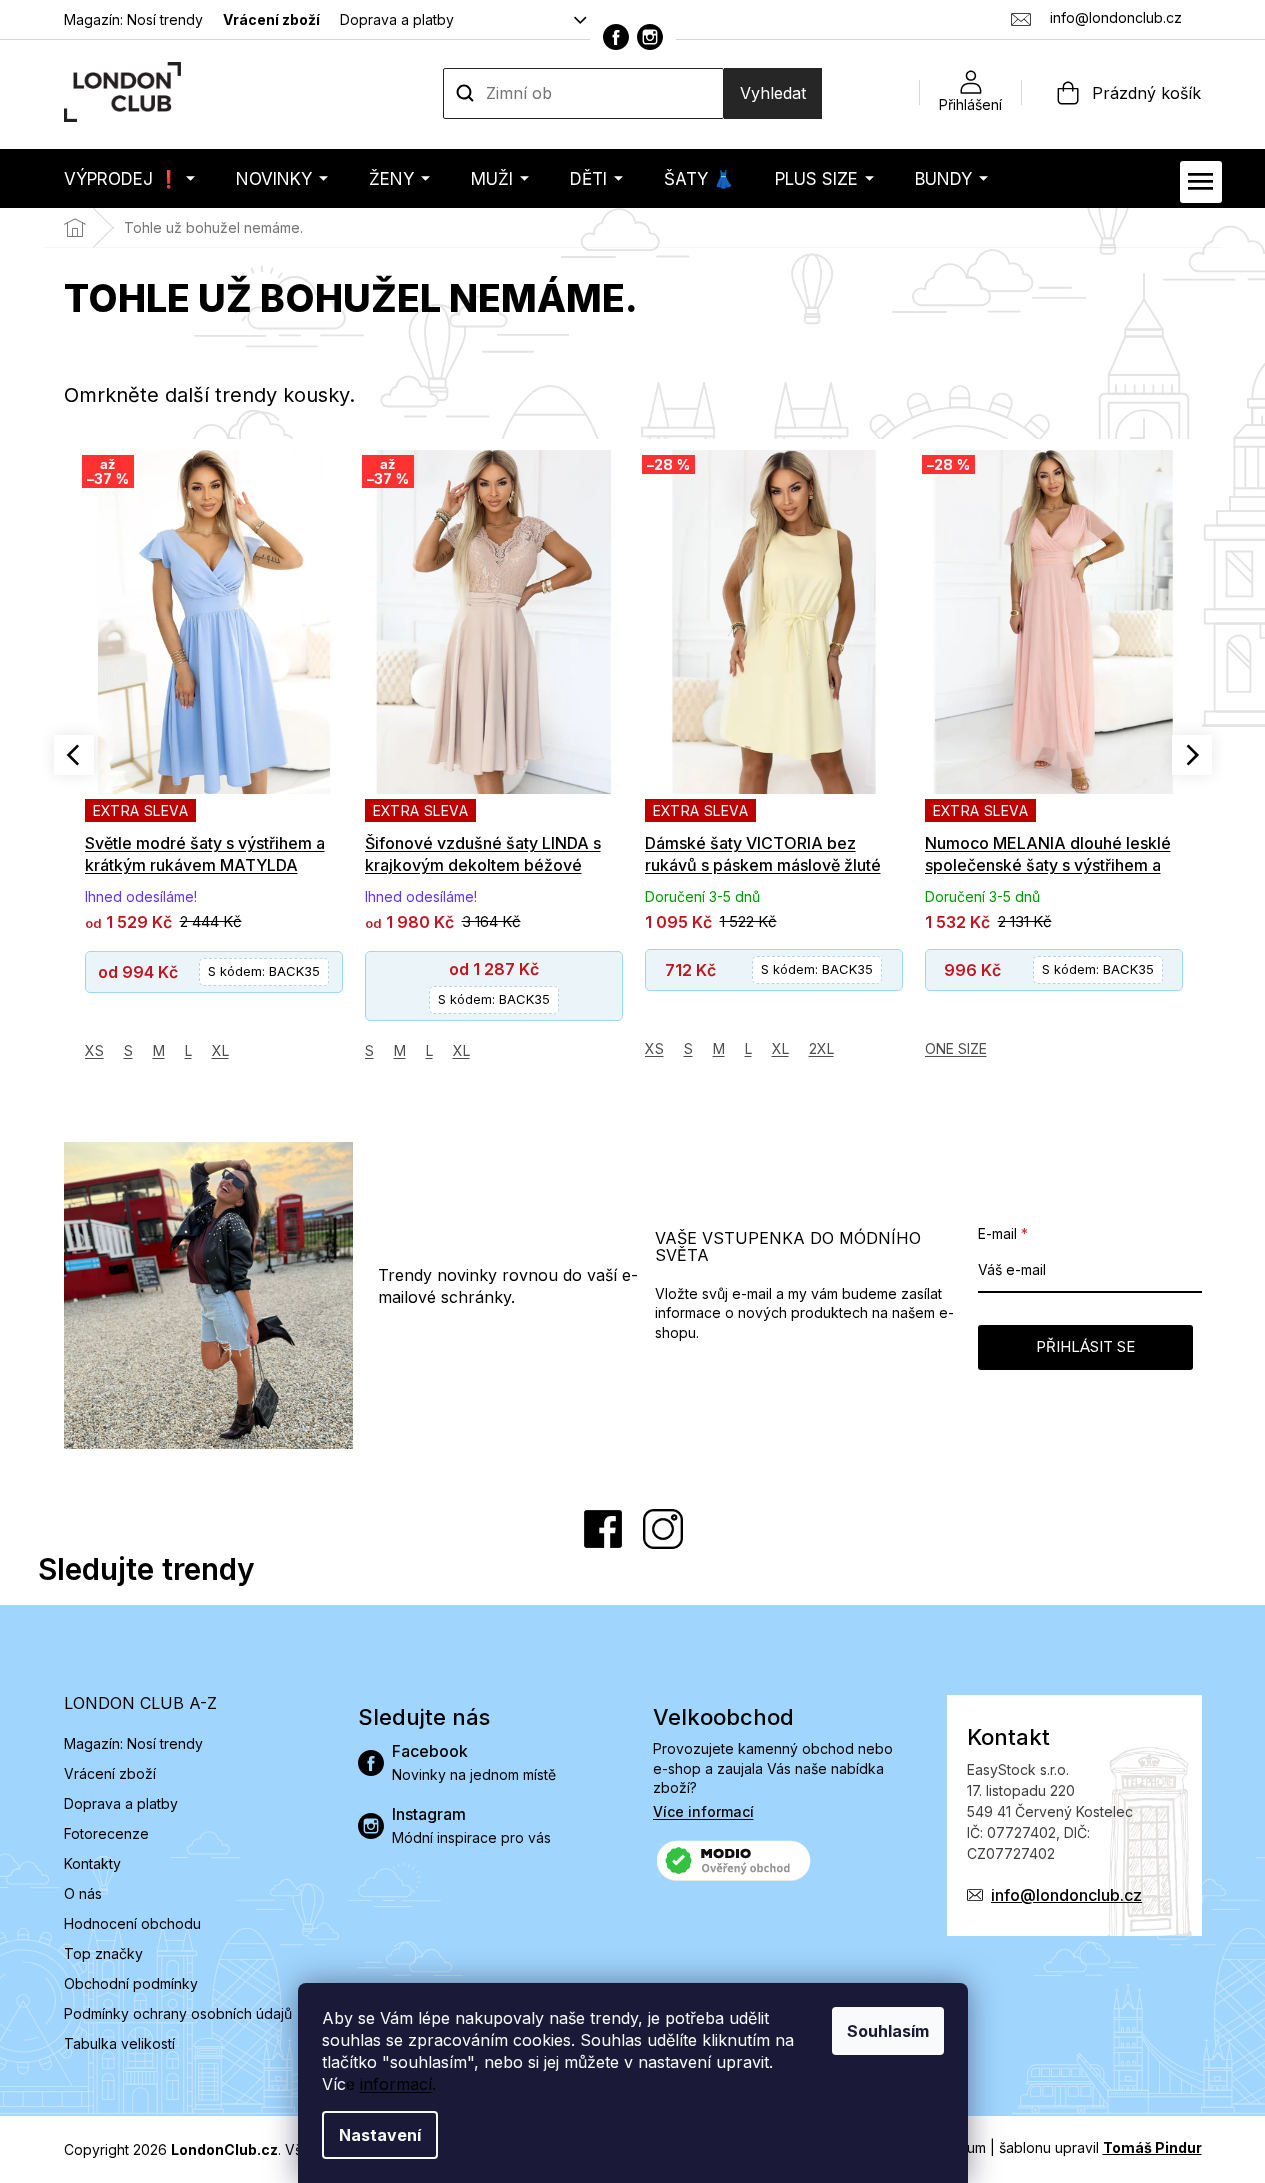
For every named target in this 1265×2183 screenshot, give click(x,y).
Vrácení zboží (271, 19)
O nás (83, 1893)
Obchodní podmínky (131, 1983)
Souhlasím (888, 2031)
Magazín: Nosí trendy (133, 19)
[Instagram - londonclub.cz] (650, 37)
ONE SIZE (956, 1048)
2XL (821, 1048)
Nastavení (380, 2135)
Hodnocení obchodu (132, 1923)
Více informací (703, 1811)
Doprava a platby (397, 19)
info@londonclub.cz (1066, 1895)
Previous (74, 755)
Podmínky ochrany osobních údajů (178, 2013)
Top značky (103, 1953)
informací (396, 2084)
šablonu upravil (1100, 2147)
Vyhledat (773, 93)
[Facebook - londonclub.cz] (616, 37)
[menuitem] (129, 178)
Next (1192, 755)
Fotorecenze (106, 1833)
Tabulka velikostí (119, 2043)
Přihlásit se (1085, 1346)
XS (94, 1050)
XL (220, 1050)
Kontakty (92, 1863)
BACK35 (264, 971)
